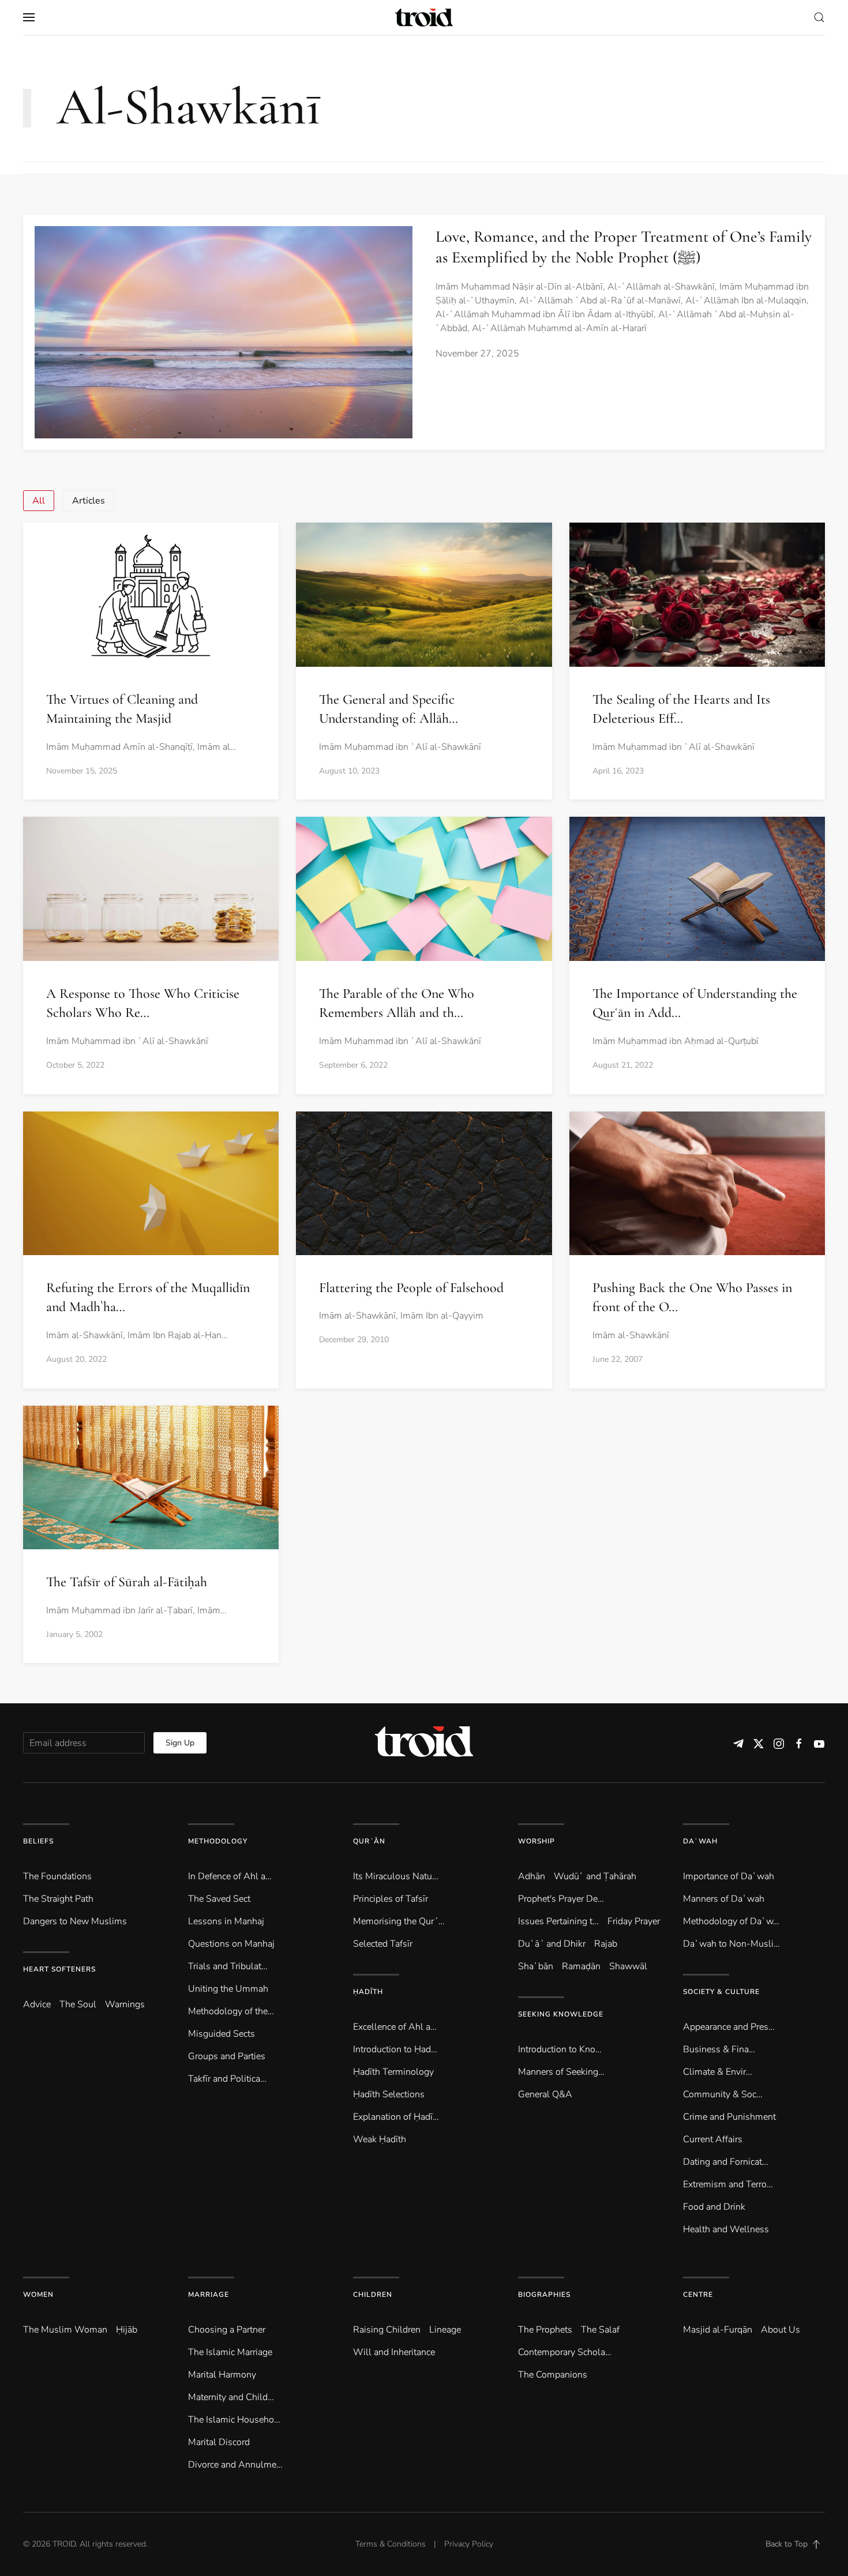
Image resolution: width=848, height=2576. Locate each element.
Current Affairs (713, 2139)
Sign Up (180, 1743)
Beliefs (38, 1841)
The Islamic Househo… (234, 2420)
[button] (29, 17)
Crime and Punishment (729, 2117)
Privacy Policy (469, 2544)
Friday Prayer (634, 1921)
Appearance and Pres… (729, 2027)
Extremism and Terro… (728, 2184)
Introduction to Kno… (560, 2049)
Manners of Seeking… (561, 2072)
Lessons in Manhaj (226, 1921)
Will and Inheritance (394, 2352)
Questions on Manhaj (231, 1944)
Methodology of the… (231, 2011)
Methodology (218, 1841)
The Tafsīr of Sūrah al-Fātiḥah (127, 1582)
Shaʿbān (536, 1966)
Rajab (606, 1944)
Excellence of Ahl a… (395, 2027)
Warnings (125, 2004)
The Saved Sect (219, 1899)
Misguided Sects (222, 2034)
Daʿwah (700, 1841)
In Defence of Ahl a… (230, 1876)
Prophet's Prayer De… (561, 1899)
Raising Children (387, 2330)
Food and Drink (714, 2207)
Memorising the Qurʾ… (399, 1921)
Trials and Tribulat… (228, 1966)
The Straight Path (58, 1899)
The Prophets (545, 2330)
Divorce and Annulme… (235, 2465)
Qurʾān (369, 1841)
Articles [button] (89, 501)
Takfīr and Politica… (227, 2079)
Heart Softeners (59, 1969)
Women (38, 2295)
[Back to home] (424, 17)
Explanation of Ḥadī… (396, 2117)
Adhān (532, 1876)
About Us (781, 2330)
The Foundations (57, 1876)
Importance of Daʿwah (729, 1876)
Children (373, 2295)
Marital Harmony (222, 2375)
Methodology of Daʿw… (731, 1921)
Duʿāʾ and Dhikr (552, 1944)
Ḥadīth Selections (389, 2094)
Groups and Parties (227, 2056)
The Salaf (600, 2330)
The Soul (78, 2004)
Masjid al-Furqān (718, 2330)
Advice (37, 2004)
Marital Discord (219, 2442)
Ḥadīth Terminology (393, 2072)
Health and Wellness (726, 2229)
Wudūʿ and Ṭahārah (595, 1876)
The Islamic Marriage (230, 2352)
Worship (536, 1841)
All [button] (39, 501)
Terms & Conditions (391, 2544)
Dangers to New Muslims (75, 1921)
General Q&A (545, 2094)
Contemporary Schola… (565, 2352)
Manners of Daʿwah (724, 1899)
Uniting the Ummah (228, 1989)
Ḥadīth (368, 1992)
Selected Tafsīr (383, 1944)
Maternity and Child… (231, 2397)
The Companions (553, 2375)
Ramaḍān (581, 1966)
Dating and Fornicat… (726, 2162)
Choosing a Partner (227, 2330)
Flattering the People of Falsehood (411, 1288)
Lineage (445, 2330)
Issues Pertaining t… (558, 1921)
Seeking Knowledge (561, 2014)
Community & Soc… (723, 2094)
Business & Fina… (719, 2049)
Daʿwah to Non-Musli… (731, 1944)
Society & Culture (721, 1992)
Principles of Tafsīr (391, 1899)
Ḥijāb (127, 2330)
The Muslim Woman (65, 2330)
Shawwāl (628, 1966)
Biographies (544, 2295)
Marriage (209, 2295)
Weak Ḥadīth (380, 2139)
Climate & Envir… (718, 2072)
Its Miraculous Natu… (396, 1876)
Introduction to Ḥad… (395, 2049)
